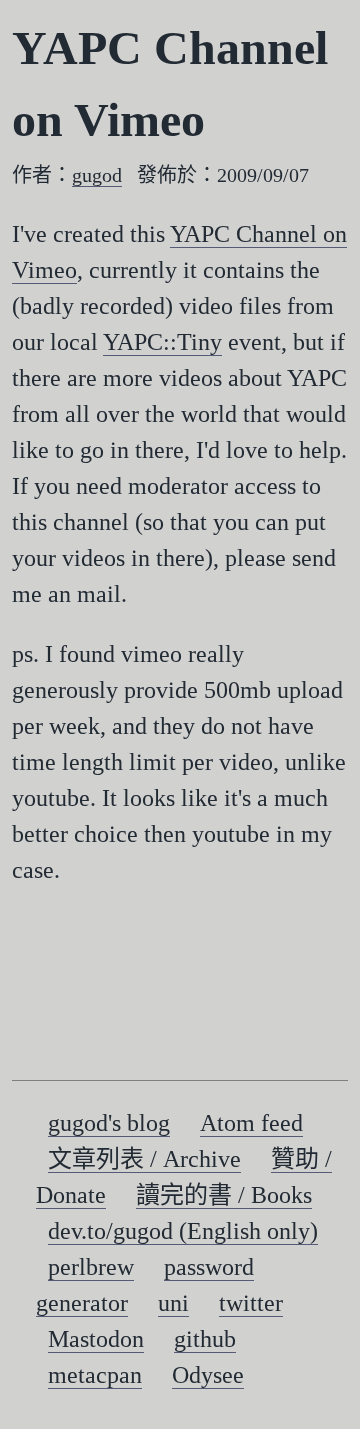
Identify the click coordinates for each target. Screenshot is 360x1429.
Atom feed (251, 1123)
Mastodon (96, 1339)
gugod (97, 175)
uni (173, 1303)
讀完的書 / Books (224, 1195)
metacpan (95, 1375)
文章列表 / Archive (144, 1159)
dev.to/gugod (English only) (183, 1231)
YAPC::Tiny (162, 342)
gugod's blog (109, 1123)
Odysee (208, 1375)
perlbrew (91, 1267)
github (205, 1339)
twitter (251, 1303)
